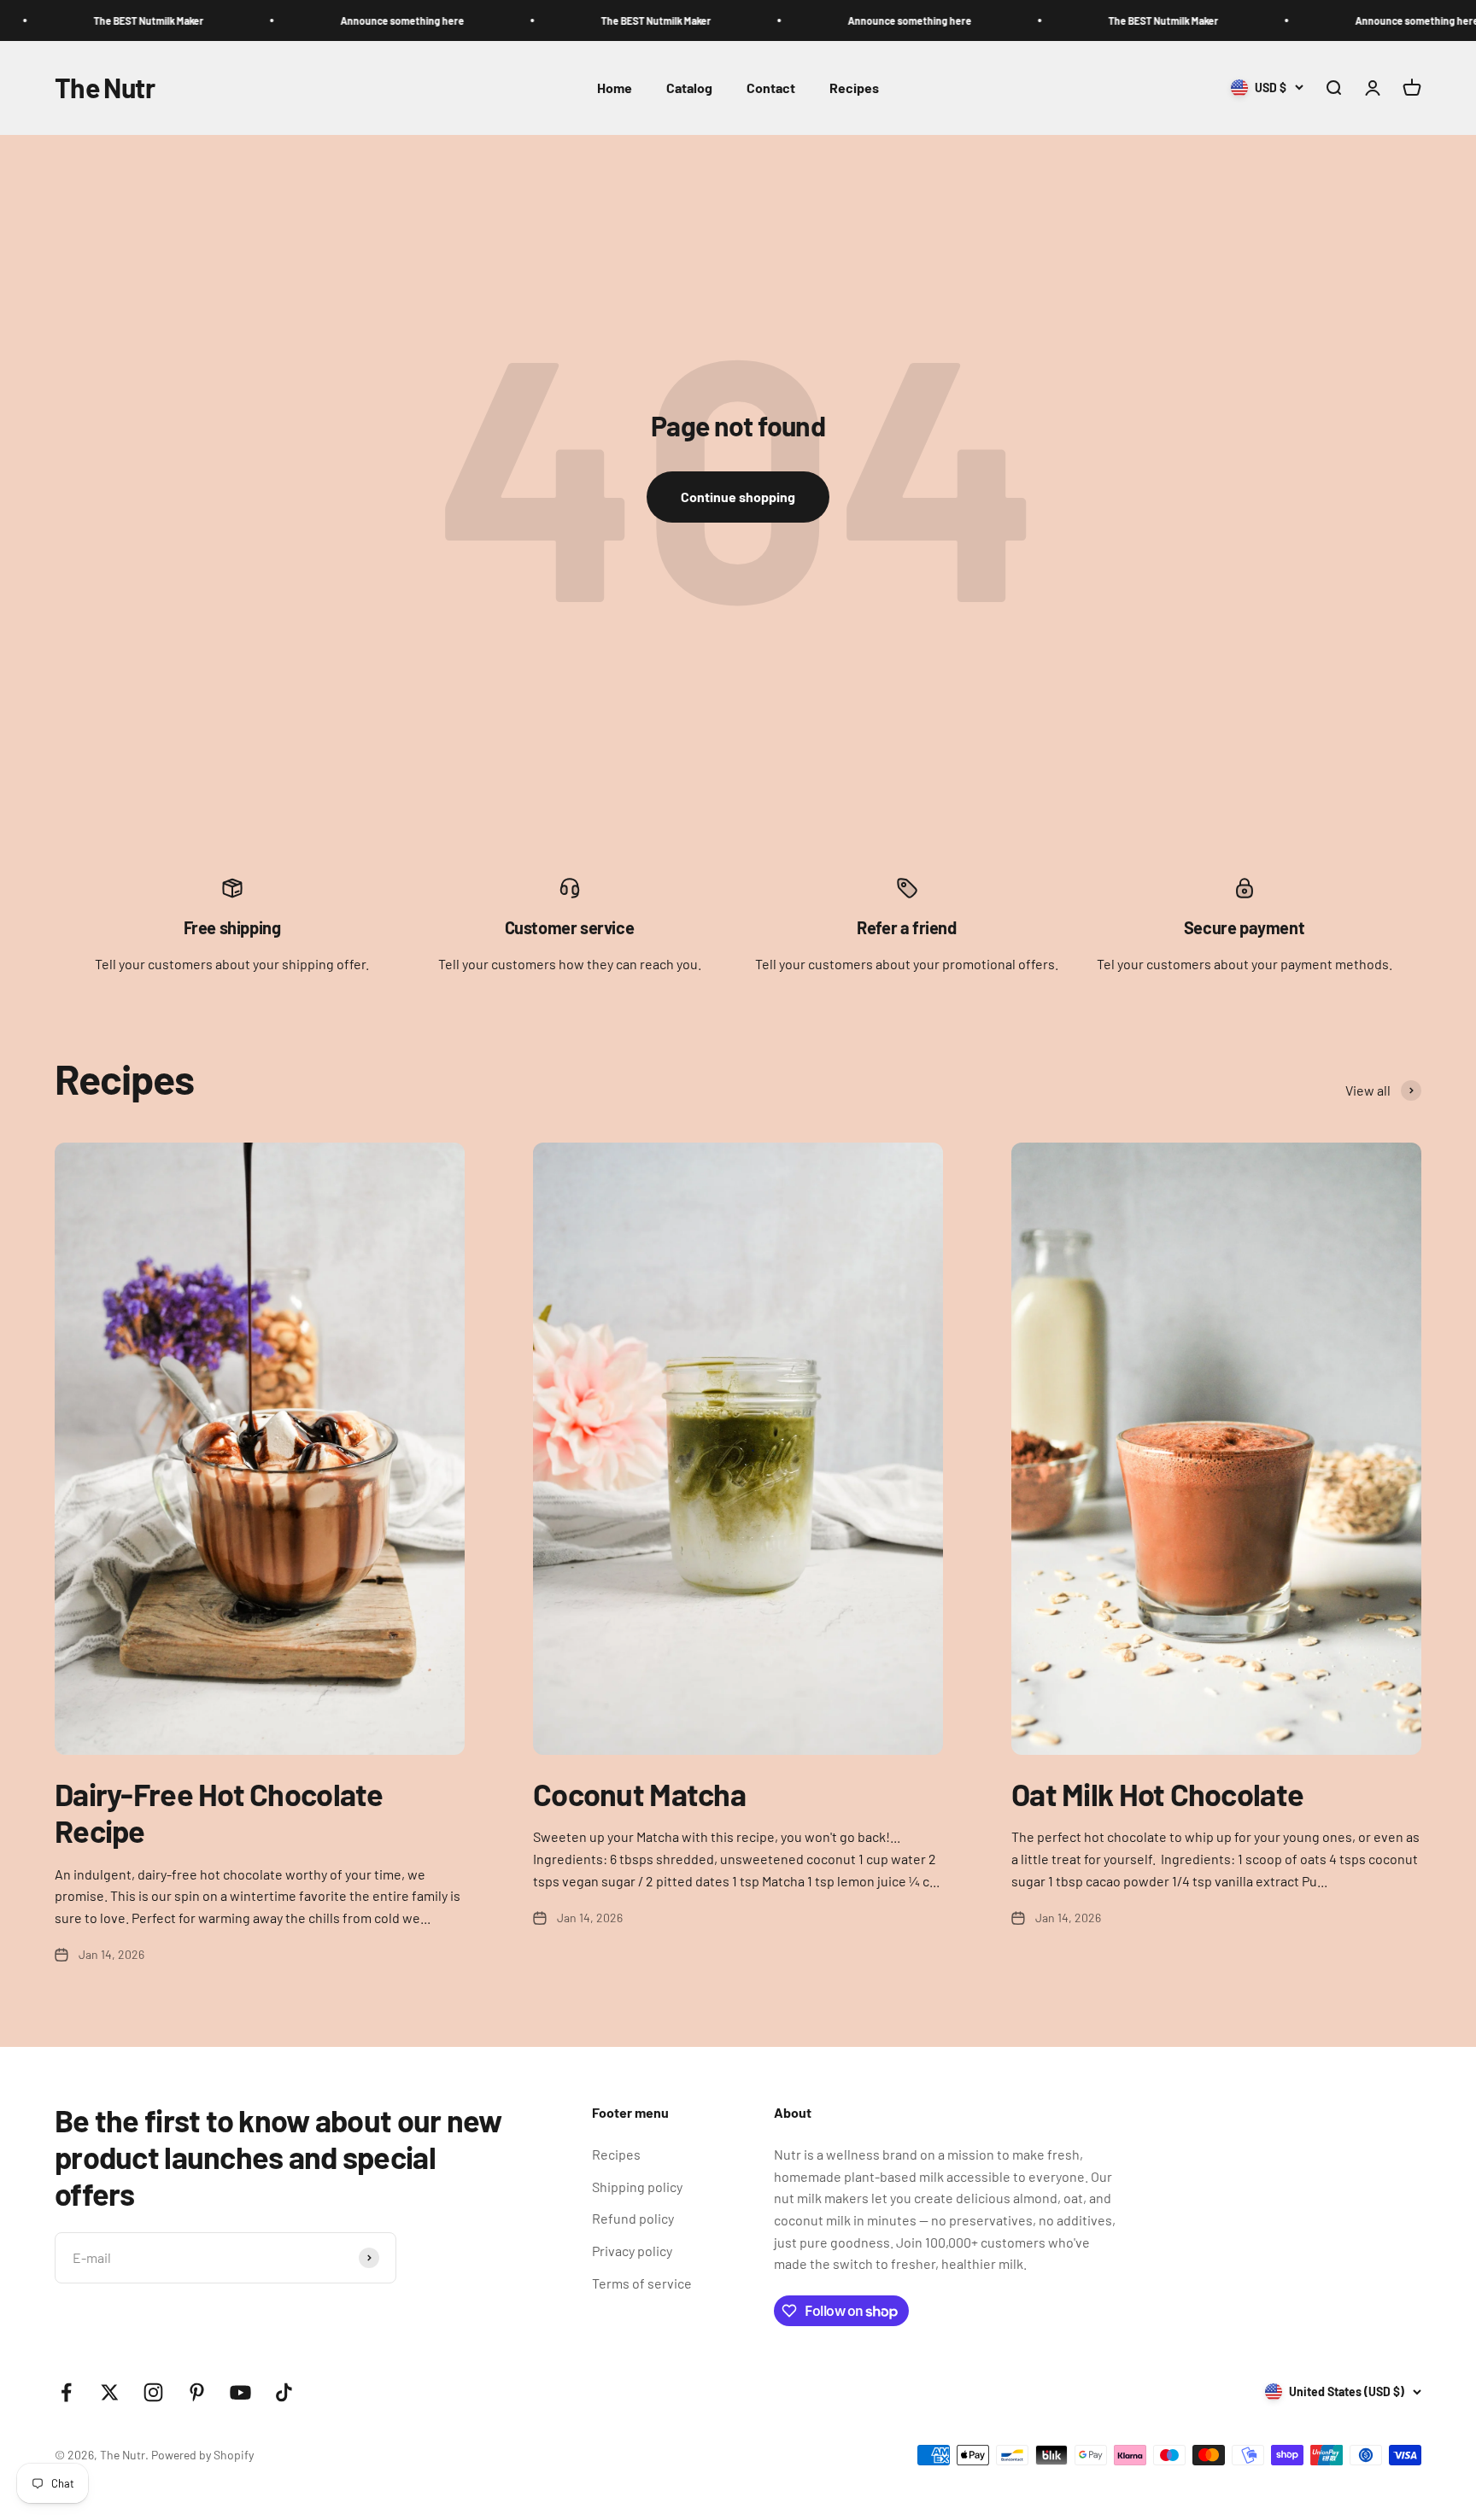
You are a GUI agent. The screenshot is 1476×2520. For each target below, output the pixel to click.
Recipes (854, 88)
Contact (771, 88)
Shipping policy (637, 2187)
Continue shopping (738, 497)
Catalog (689, 88)
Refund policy (633, 2218)
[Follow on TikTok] (284, 2392)
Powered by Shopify (202, 2455)
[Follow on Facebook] (66, 2392)
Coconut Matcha (639, 1794)
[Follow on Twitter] (110, 2392)
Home (615, 88)
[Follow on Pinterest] (197, 2392)
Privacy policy (632, 2251)
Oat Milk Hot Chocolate (1157, 1794)
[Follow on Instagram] (153, 2392)
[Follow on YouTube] (240, 2392)
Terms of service (642, 2283)
